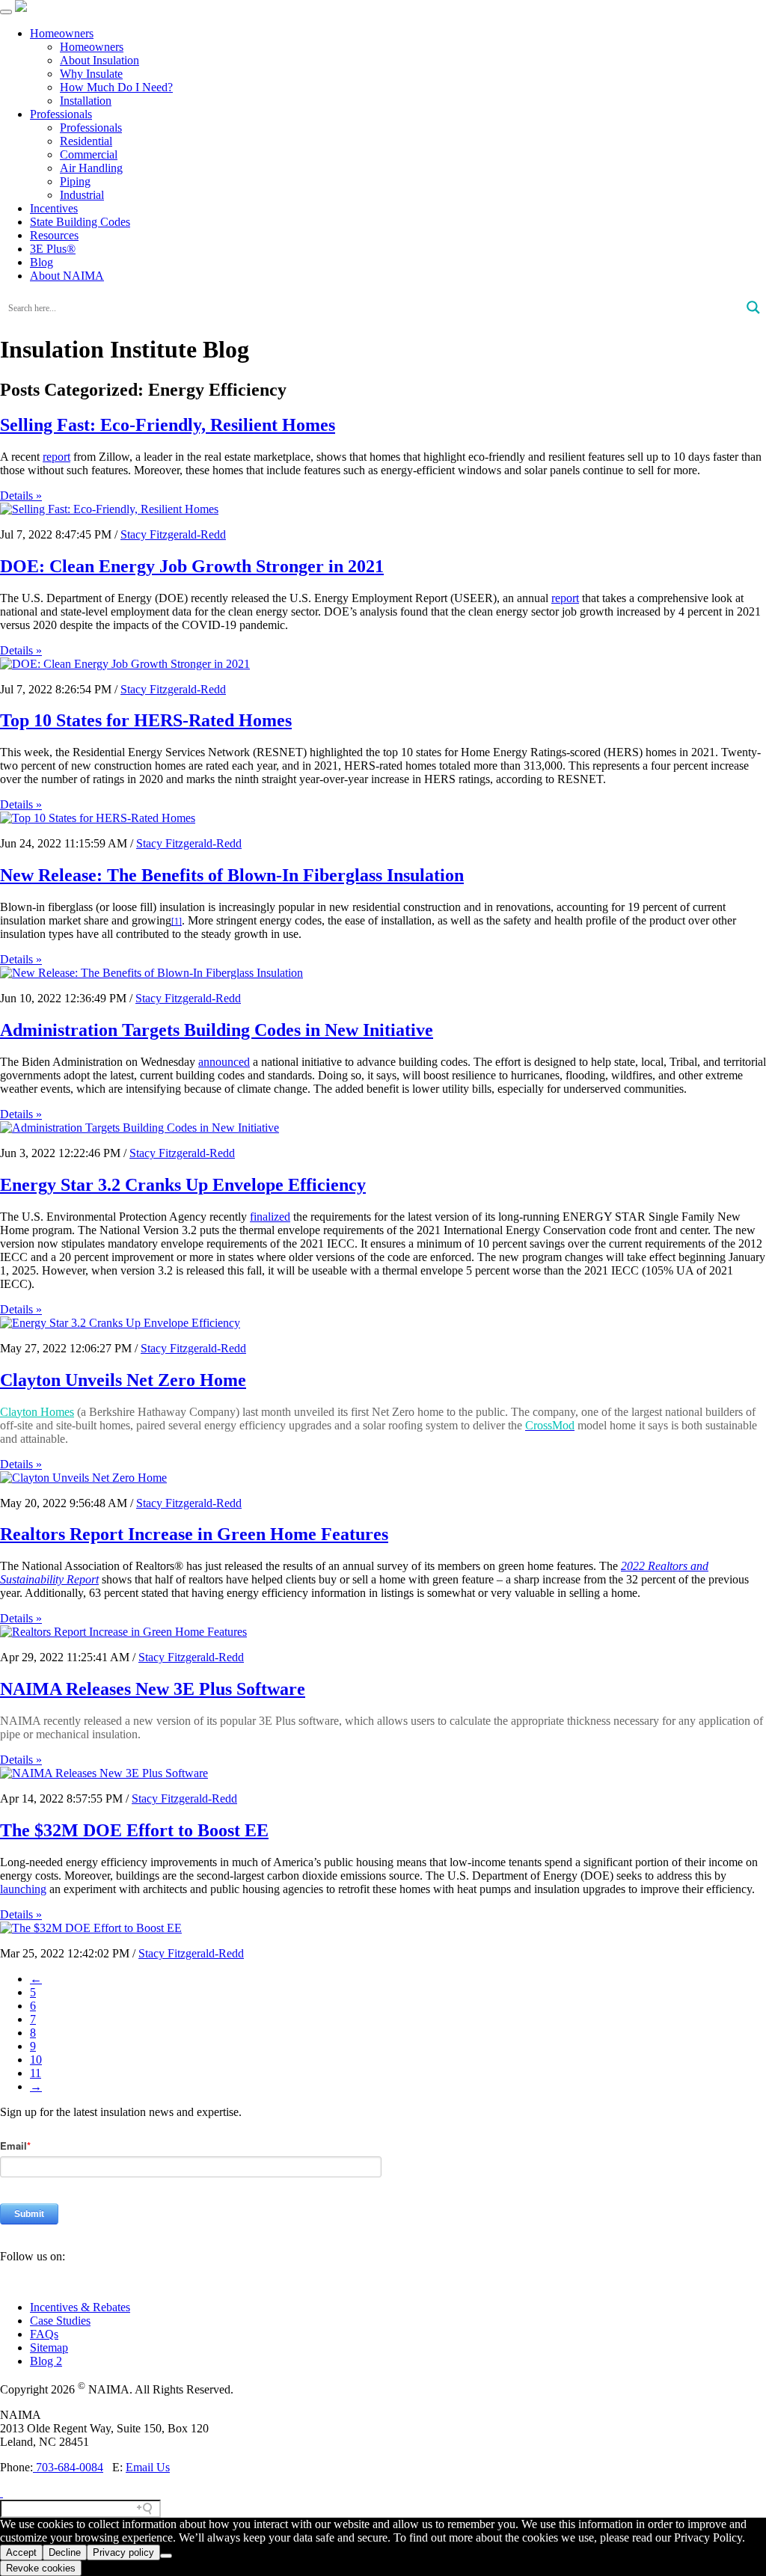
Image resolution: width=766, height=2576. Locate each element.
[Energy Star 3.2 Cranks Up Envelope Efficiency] (120, 1323)
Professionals (61, 114)
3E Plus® (53, 249)
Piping (75, 181)
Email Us (148, 2467)
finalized (270, 1217)
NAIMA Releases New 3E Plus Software (153, 1689)
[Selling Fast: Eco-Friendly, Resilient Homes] (109, 509)
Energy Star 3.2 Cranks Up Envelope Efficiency (183, 1185)
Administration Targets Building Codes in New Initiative (217, 1030)
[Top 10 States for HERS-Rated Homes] (98, 818)
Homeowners (62, 33)
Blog (42, 262)
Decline (65, 2552)
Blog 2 (46, 2361)
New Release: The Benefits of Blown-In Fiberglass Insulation (232, 875)
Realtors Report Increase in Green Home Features (194, 1534)
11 (36, 2073)
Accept (21, 2552)
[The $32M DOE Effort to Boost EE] (91, 1928)
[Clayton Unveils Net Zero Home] (83, 1478)
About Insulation (99, 60)
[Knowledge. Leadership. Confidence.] (21, 8)
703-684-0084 (68, 2467)
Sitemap (49, 2347)
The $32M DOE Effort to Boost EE (134, 1830)
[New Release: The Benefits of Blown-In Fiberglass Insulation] (151, 973)
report (56, 457)
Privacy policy (123, 2552)
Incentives (54, 208)
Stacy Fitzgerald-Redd (173, 534)
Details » (21, 496)
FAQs (44, 2334)
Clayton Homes (37, 1412)
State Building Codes (80, 222)
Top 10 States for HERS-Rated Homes (146, 720)
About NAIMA (67, 276)
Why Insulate (91, 74)
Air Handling (91, 168)
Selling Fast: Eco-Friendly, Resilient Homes (168, 425)
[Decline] (166, 2556)
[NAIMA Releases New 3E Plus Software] (104, 1773)
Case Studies (60, 2321)
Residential (86, 141)
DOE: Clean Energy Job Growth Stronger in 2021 (192, 566)
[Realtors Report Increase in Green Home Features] (123, 1632)
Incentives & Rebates (80, 2307)
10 (36, 2060)
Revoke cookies (41, 2568)
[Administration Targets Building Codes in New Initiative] (140, 1128)
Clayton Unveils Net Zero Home (123, 1380)
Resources (54, 235)
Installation (86, 101)
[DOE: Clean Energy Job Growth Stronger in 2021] (125, 664)
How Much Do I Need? (116, 87)
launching (23, 1889)
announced (224, 1062)
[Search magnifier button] (753, 307)
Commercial (89, 154)
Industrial (82, 195)
